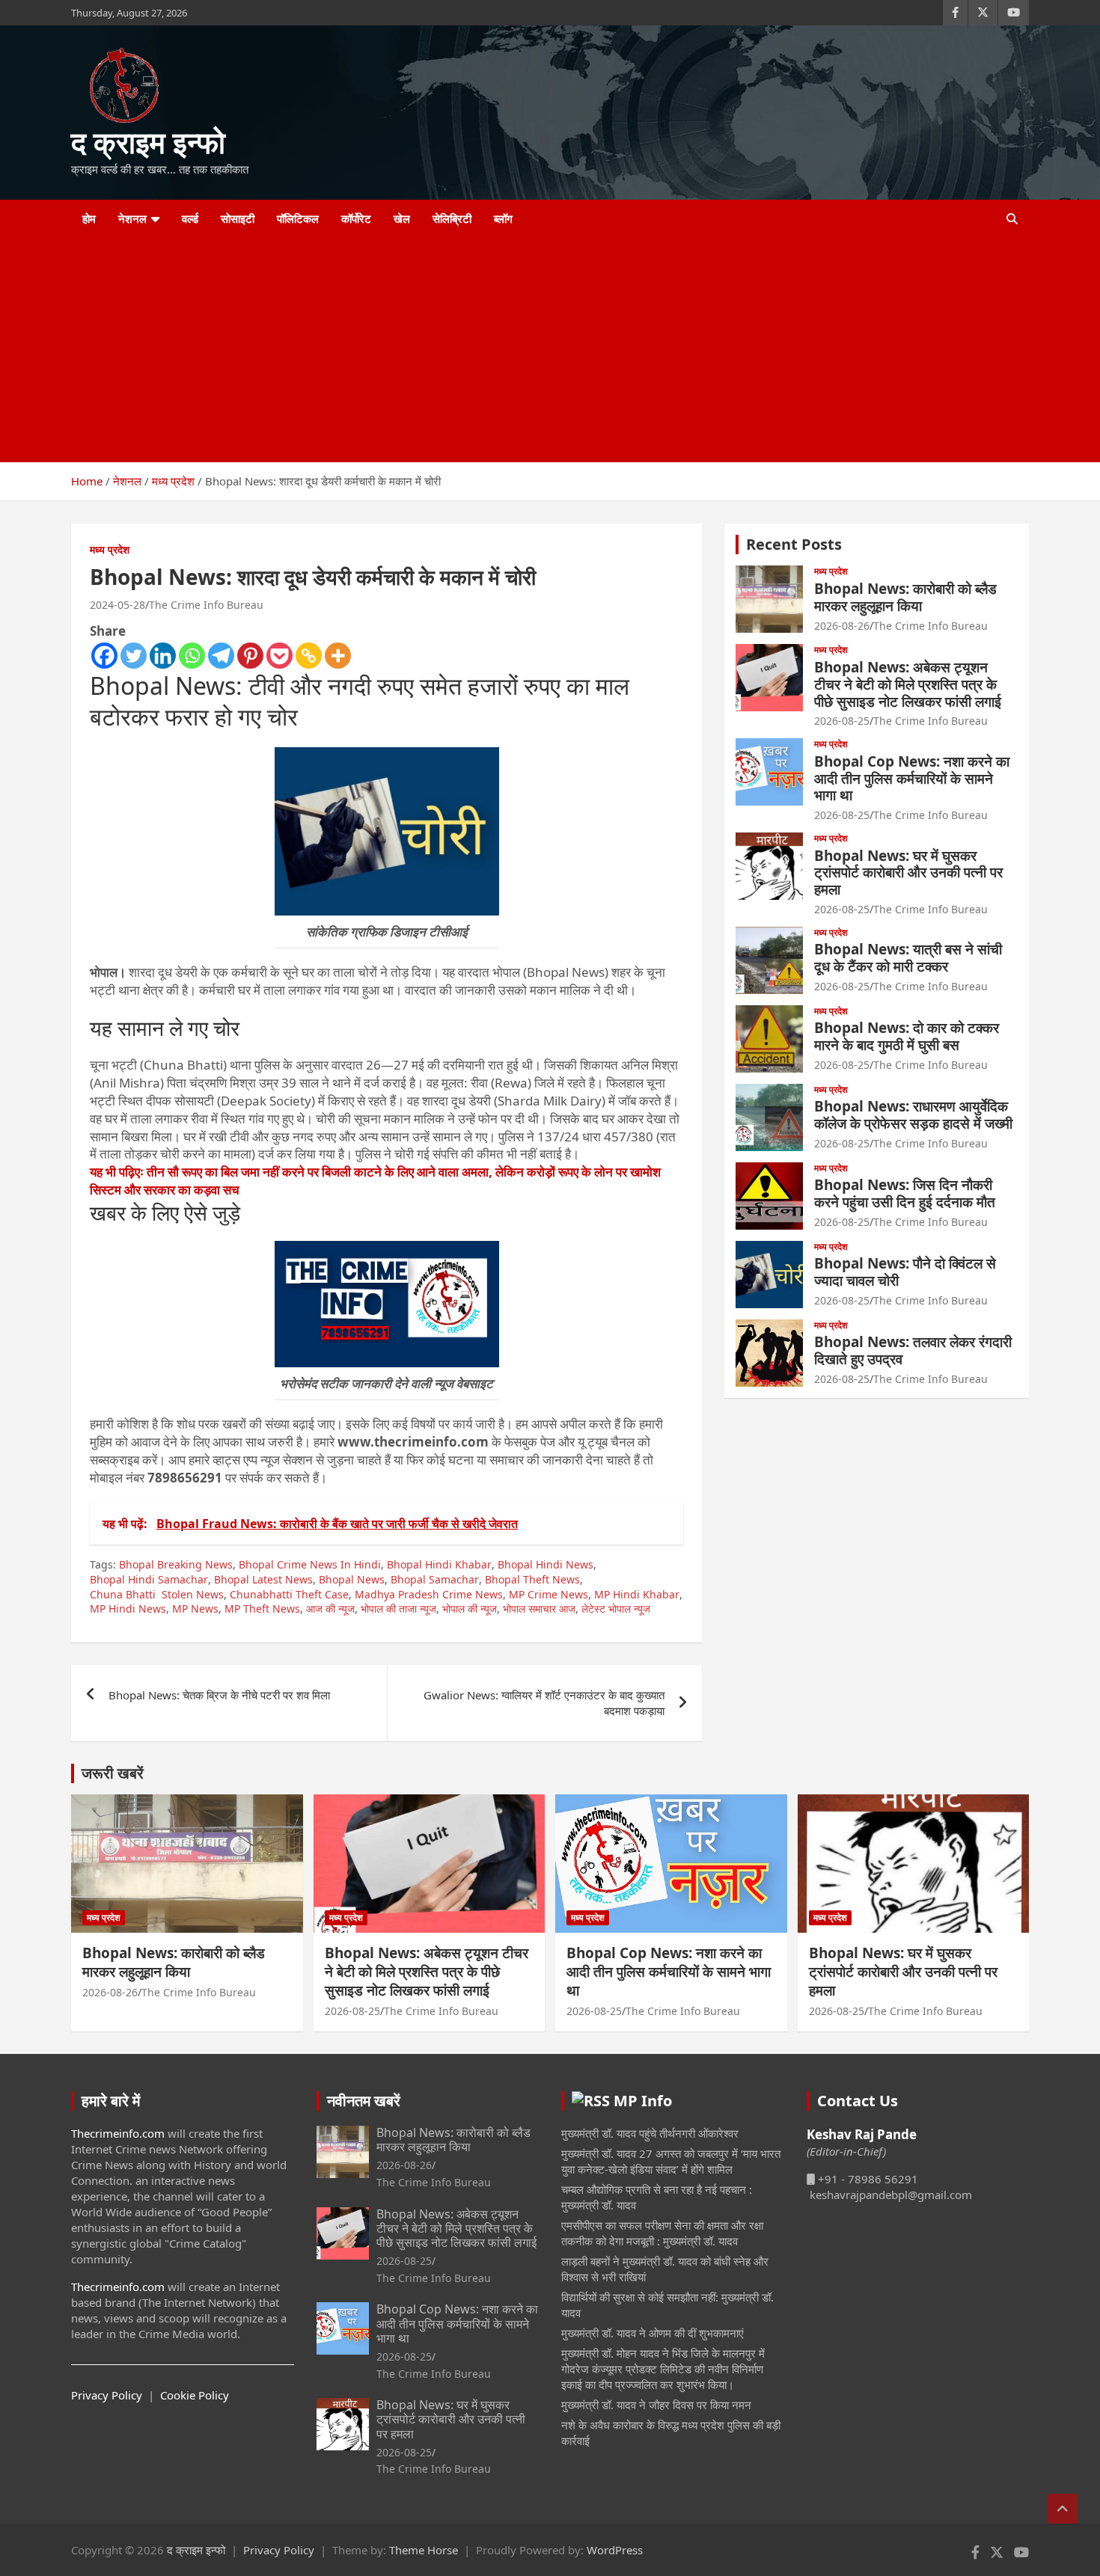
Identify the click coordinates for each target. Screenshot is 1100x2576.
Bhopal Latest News (263, 1579)
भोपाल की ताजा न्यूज (398, 1609)
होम (89, 218)
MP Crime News (549, 1594)
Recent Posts (794, 544)
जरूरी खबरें (113, 1773)
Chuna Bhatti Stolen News (157, 1594)
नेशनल (132, 218)
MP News (195, 1609)
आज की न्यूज (330, 1609)
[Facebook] (104, 656)
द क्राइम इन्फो (148, 142)
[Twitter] (134, 656)
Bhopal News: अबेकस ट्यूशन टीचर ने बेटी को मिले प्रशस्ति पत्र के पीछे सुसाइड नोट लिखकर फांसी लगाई (908, 684)
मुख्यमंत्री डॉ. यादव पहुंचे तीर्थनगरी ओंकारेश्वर (650, 2133)
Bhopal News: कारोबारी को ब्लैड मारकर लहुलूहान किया (905, 597)
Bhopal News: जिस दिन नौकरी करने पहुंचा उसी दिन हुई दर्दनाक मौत (905, 1193)
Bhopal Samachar (435, 1579)
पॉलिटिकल (298, 218)
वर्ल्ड (190, 218)
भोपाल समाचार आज (539, 1609)
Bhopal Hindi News (546, 1564)
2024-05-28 (117, 605)
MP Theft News (262, 1609)
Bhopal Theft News (532, 1579)
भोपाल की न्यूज (470, 1609)
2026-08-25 (842, 721)
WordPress (615, 2550)
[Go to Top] (1063, 2509)
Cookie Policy (195, 2395)
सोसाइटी (238, 218)
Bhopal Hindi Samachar (149, 1579)
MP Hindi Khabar (637, 1594)
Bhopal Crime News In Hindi (310, 1564)
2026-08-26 (842, 626)
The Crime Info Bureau (206, 605)
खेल (402, 218)
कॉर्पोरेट (356, 218)
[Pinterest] (250, 656)
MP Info (643, 2101)
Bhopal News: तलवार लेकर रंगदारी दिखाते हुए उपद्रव (913, 1350)
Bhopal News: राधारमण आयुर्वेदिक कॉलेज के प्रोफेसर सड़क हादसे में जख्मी (913, 1115)
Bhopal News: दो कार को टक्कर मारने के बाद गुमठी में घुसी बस (907, 1036)
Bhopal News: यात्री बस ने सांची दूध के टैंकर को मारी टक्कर (908, 958)
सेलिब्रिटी (452, 218)
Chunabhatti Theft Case (289, 1594)
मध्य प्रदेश (110, 549)
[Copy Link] (309, 656)
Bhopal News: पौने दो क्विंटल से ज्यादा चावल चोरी (905, 1272)
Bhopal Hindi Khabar (439, 1564)
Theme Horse (424, 2550)
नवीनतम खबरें (364, 2101)
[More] (338, 656)
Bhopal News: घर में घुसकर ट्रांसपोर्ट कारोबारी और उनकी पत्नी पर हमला (908, 873)
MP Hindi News (128, 1609)
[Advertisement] (530, 350)
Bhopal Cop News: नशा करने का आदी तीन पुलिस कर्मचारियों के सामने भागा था (912, 779)
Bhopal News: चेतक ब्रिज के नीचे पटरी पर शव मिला (219, 1695)
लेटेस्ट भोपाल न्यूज (616, 1609)
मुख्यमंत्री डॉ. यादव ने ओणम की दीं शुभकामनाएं (653, 2333)
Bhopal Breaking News (176, 1564)
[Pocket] (279, 656)
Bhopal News (352, 1579)
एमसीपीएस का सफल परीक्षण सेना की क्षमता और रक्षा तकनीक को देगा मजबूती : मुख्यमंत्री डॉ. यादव (662, 2233)
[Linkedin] (163, 656)
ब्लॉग (503, 218)
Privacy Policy (107, 2395)
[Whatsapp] (192, 656)
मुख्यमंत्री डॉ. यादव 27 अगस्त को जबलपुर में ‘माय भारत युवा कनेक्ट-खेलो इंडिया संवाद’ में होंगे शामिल (671, 2161)
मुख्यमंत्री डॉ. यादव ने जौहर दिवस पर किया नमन (656, 2405)
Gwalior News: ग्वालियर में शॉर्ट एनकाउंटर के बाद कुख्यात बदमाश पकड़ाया (544, 1703)
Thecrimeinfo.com (118, 2133)
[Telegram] (221, 656)
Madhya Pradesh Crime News (429, 1594)
